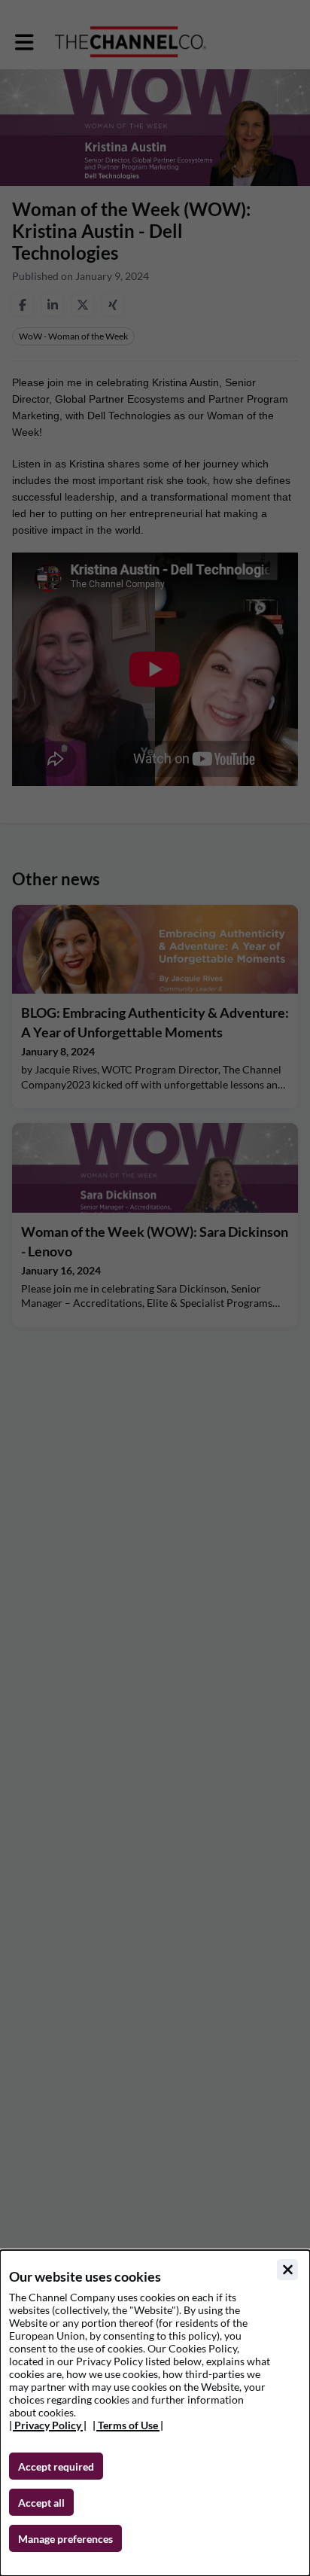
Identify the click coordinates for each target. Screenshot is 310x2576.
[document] (155, 2413)
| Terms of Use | (128, 2425)
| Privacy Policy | (48, 2425)
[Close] (287, 2270)
